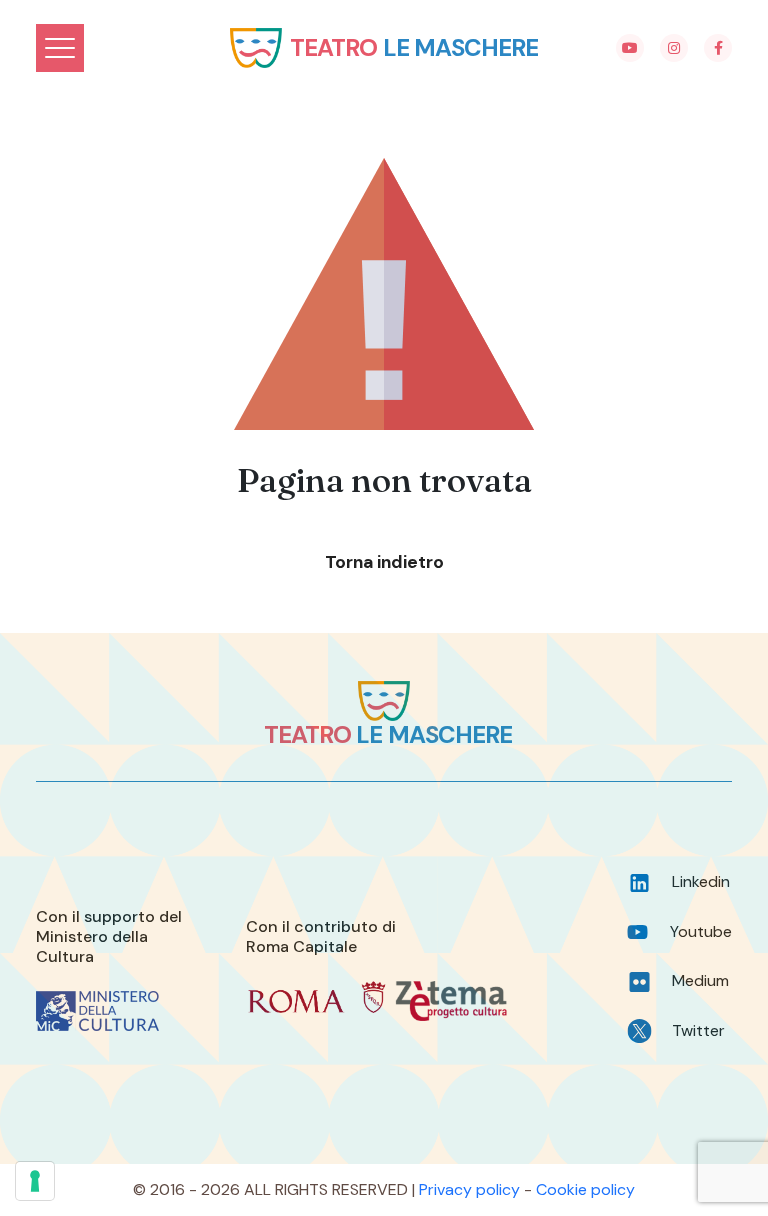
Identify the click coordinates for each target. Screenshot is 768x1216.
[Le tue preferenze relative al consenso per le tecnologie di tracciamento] (35, 1181)
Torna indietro (384, 562)
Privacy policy (469, 1189)
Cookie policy (585, 1189)
